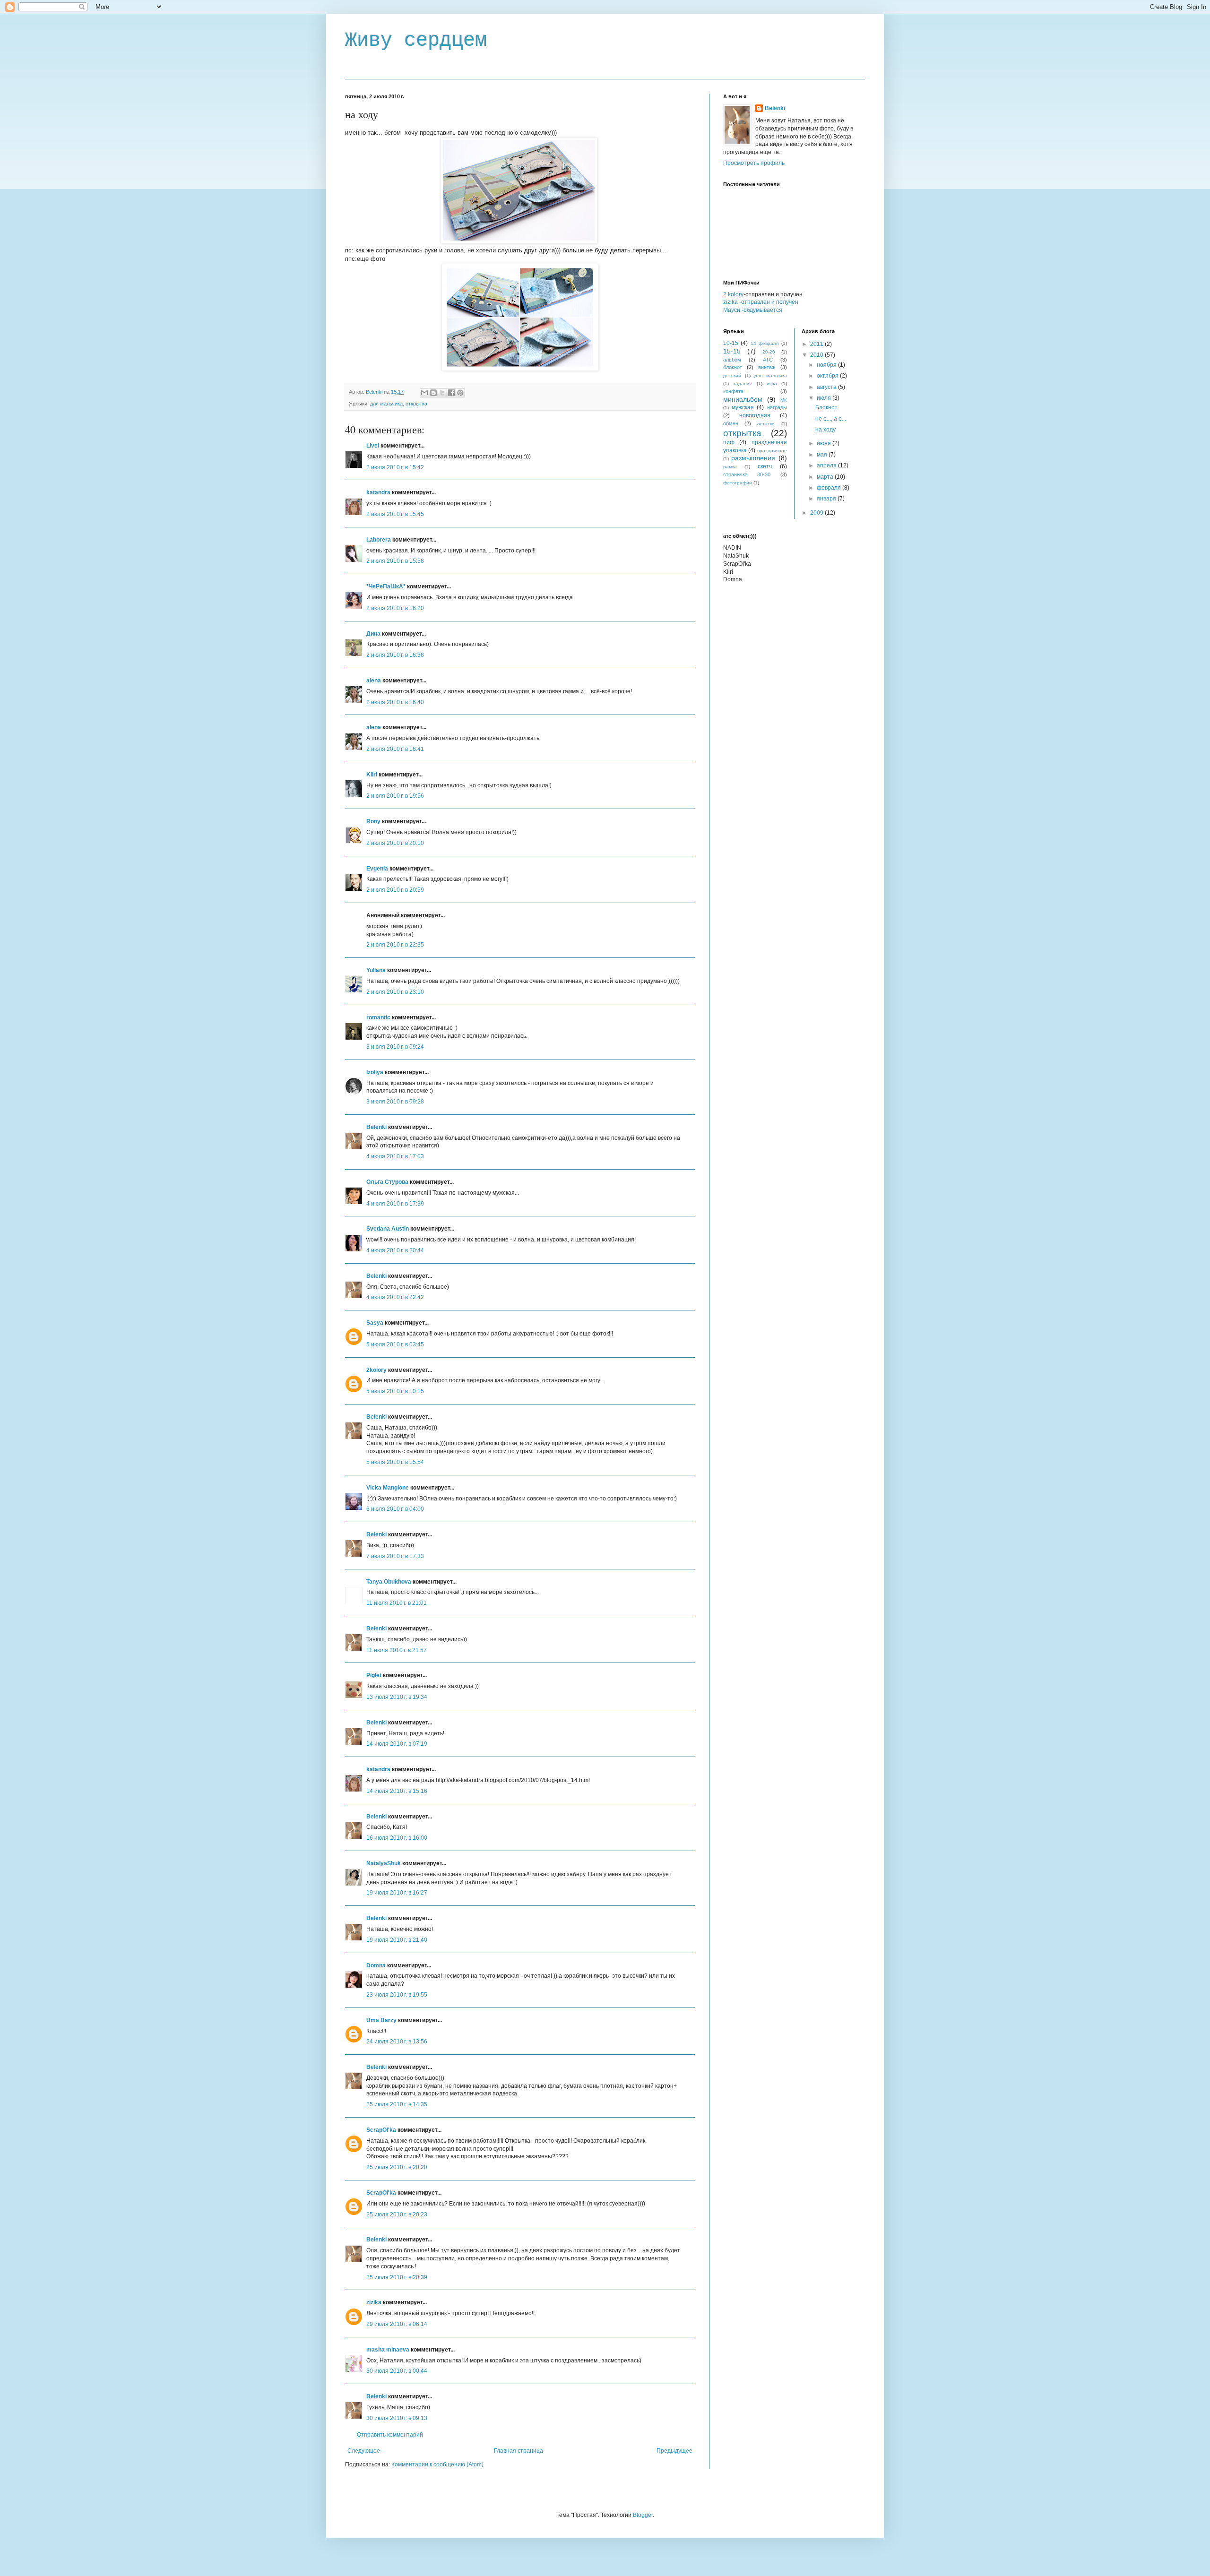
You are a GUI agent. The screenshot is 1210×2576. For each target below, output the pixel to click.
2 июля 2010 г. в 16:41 (395, 749)
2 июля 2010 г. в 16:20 (395, 608)
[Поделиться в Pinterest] (460, 393)
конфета (733, 391)
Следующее (364, 2451)
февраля (830, 488)
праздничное (772, 451)
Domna (376, 1965)
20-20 (769, 352)
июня (825, 443)
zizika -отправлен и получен (761, 302)
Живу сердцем (416, 41)
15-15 (732, 351)
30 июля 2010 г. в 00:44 (397, 2371)
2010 (817, 355)
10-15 (731, 343)
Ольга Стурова (387, 1182)
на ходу (825, 430)
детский (732, 375)
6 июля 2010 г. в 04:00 (395, 1509)
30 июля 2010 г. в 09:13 (397, 2418)
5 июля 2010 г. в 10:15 (395, 1391)
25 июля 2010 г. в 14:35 (397, 2104)
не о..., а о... (831, 419)
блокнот (733, 367)
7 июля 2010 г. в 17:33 (395, 1556)
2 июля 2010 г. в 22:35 (395, 945)
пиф (729, 442)
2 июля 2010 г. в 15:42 (395, 467)
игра (772, 383)
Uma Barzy (381, 2020)
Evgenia (377, 869)
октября (828, 376)
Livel (373, 446)
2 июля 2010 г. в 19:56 (395, 796)
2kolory (376, 1370)
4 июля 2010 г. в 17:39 (395, 1204)
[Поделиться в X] (442, 393)
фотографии (738, 483)
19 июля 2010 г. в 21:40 (397, 1940)
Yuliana (376, 970)
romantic (378, 1017)
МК (784, 400)
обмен (731, 423)
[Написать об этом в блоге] (433, 393)
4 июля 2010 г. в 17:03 (395, 1156)
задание (743, 383)
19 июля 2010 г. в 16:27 (397, 1893)
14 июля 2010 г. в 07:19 (397, 1744)
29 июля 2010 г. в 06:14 (397, 2324)
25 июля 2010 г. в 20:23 (397, 2214)
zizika (374, 2302)
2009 (817, 513)
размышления (753, 458)
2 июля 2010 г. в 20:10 (395, 843)
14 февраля (765, 343)
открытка (416, 404)
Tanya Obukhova (389, 1582)
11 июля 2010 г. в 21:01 (397, 1603)
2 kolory (733, 294)
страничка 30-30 (747, 474)
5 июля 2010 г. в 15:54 (395, 1462)
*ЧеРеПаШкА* (386, 586)
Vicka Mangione (388, 1488)
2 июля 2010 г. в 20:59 (395, 890)
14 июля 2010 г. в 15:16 (397, 1791)
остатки (766, 424)
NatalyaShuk (384, 1863)
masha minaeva (388, 2350)
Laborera (379, 540)
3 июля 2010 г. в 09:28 (395, 1102)
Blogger (643, 2515)
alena (374, 681)
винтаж (767, 367)
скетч (765, 466)
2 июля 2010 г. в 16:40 (395, 702)
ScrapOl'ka (381, 2130)
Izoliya (375, 1072)
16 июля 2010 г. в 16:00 (397, 1838)
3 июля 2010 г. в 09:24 (395, 1047)
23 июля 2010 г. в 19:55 (397, 1995)
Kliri (372, 775)
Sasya (375, 1323)
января (827, 499)
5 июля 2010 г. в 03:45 (395, 1344)
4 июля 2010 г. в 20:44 (395, 1250)
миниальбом (743, 399)
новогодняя (755, 415)
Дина (373, 634)
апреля (827, 465)
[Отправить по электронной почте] (424, 393)
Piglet (374, 1675)
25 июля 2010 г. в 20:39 (397, 2277)
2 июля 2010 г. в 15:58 (395, 561)
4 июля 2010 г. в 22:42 (395, 1297)
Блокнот (826, 407)
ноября (827, 365)
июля (825, 398)
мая (823, 455)
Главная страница (519, 2451)
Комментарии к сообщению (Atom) (437, 2464)
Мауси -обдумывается (753, 310)
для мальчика (386, 404)
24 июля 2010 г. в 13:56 (397, 2042)
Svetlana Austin (388, 1229)
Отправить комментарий (390, 2435)
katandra (378, 492)
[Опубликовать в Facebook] (451, 393)
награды (777, 407)
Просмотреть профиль (754, 163)
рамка (730, 467)
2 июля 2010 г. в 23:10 (395, 992)
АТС (768, 360)
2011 (817, 344)
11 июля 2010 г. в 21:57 (397, 1650)
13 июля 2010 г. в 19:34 (397, 1697)
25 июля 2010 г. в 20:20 (397, 2167)
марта (826, 477)
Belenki (376, 1127)
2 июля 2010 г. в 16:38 (395, 655)
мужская (743, 407)
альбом (732, 360)
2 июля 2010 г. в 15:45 (395, 514)
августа (827, 387)
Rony (373, 821)
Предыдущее (674, 2451)
